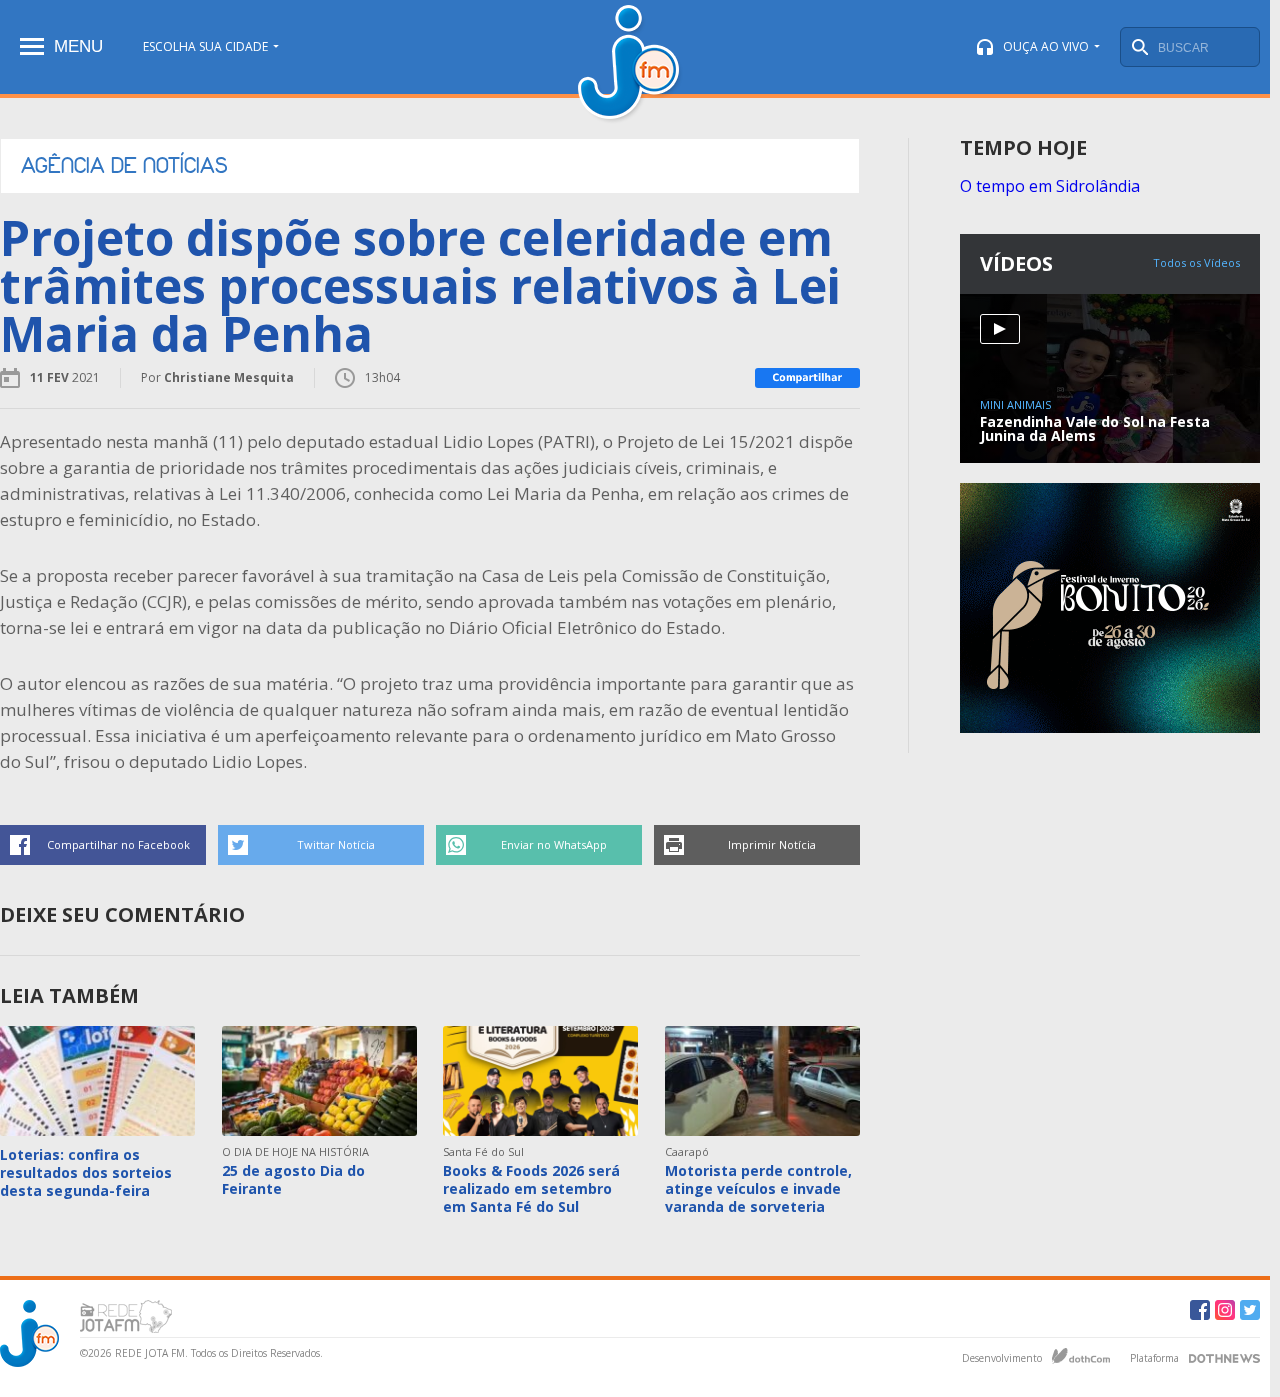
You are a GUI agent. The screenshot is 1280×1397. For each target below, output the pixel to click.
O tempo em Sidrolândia (1050, 186)
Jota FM (630, 64)
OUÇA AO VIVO (1046, 46)
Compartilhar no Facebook (118, 844)
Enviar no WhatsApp (554, 844)
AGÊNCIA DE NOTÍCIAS (124, 166)
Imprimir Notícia (772, 844)
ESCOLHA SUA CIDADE (205, 46)
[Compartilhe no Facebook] (807, 378)
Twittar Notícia (336, 844)
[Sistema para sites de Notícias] (1081, 1356)
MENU (78, 46)
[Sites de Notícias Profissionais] (1224, 1356)
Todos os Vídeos (1196, 262)
